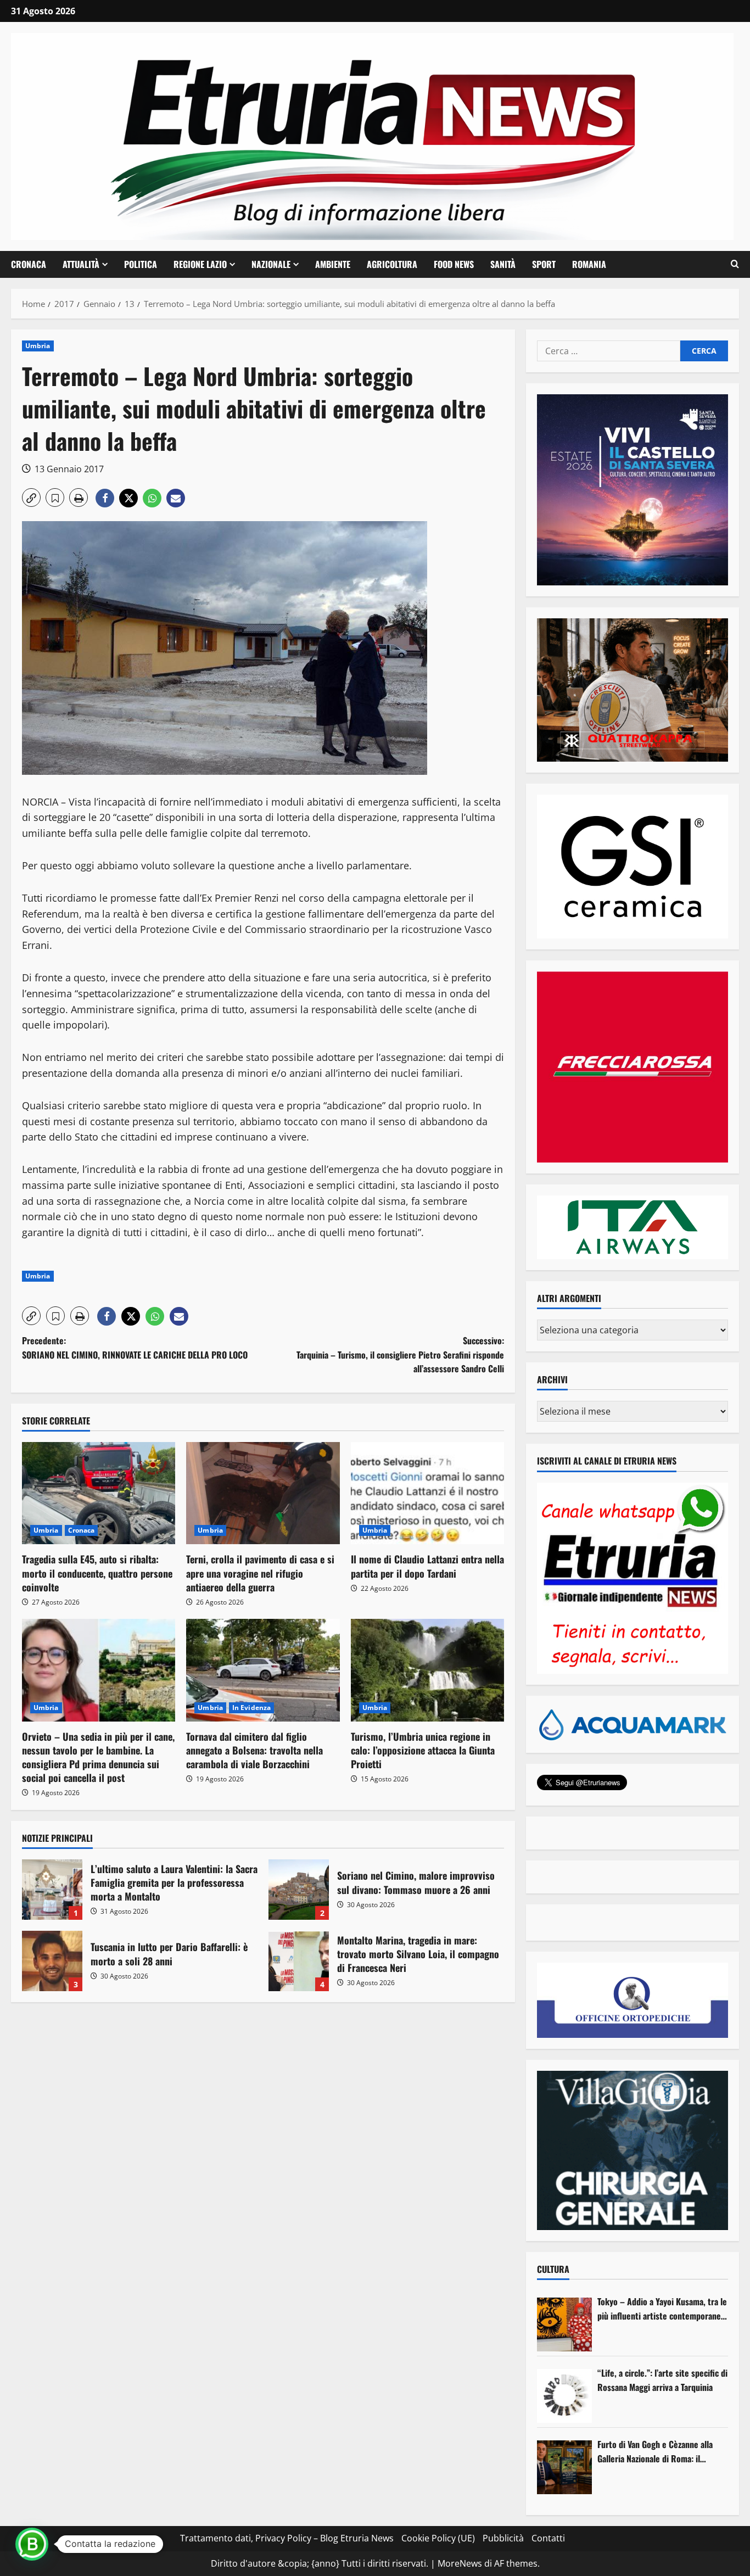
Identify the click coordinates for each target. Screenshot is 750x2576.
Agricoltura (392, 264)
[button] (735, 264)
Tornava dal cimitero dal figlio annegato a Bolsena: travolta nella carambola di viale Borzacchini (254, 1750)
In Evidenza (251, 1708)
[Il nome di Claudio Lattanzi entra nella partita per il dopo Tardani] (427, 1493)
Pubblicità (503, 2538)
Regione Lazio (200, 264)
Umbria (38, 346)
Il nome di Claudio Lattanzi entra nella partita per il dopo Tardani (427, 1566)
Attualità (81, 264)
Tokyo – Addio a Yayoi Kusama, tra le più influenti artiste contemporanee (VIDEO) (662, 2309)
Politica (141, 264)
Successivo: (400, 1354)
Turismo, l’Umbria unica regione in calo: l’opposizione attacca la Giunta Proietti (423, 1750)
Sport (544, 264)
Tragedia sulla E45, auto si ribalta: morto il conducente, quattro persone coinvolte (97, 1573)
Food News (454, 264)
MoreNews (460, 2563)
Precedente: (135, 1348)
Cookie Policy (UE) (438, 2538)
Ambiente (333, 264)
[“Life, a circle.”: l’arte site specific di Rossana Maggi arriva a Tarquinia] (564, 2396)
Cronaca (29, 264)
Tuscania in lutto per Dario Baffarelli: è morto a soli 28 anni (52, 1961)
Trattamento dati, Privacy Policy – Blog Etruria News (287, 2538)
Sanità (503, 264)
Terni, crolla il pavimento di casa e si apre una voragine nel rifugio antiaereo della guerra (260, 1573)
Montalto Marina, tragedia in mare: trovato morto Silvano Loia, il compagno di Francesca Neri (299, 1961)
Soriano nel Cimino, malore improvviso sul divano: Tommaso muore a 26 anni (299, 1890)
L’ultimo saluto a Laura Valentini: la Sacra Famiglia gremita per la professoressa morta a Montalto (52, 1890)
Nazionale (271, 264)
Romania (589, 264)
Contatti (548, 2538)
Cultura (553, 2269)
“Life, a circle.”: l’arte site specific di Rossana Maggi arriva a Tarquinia (662, 2380)
